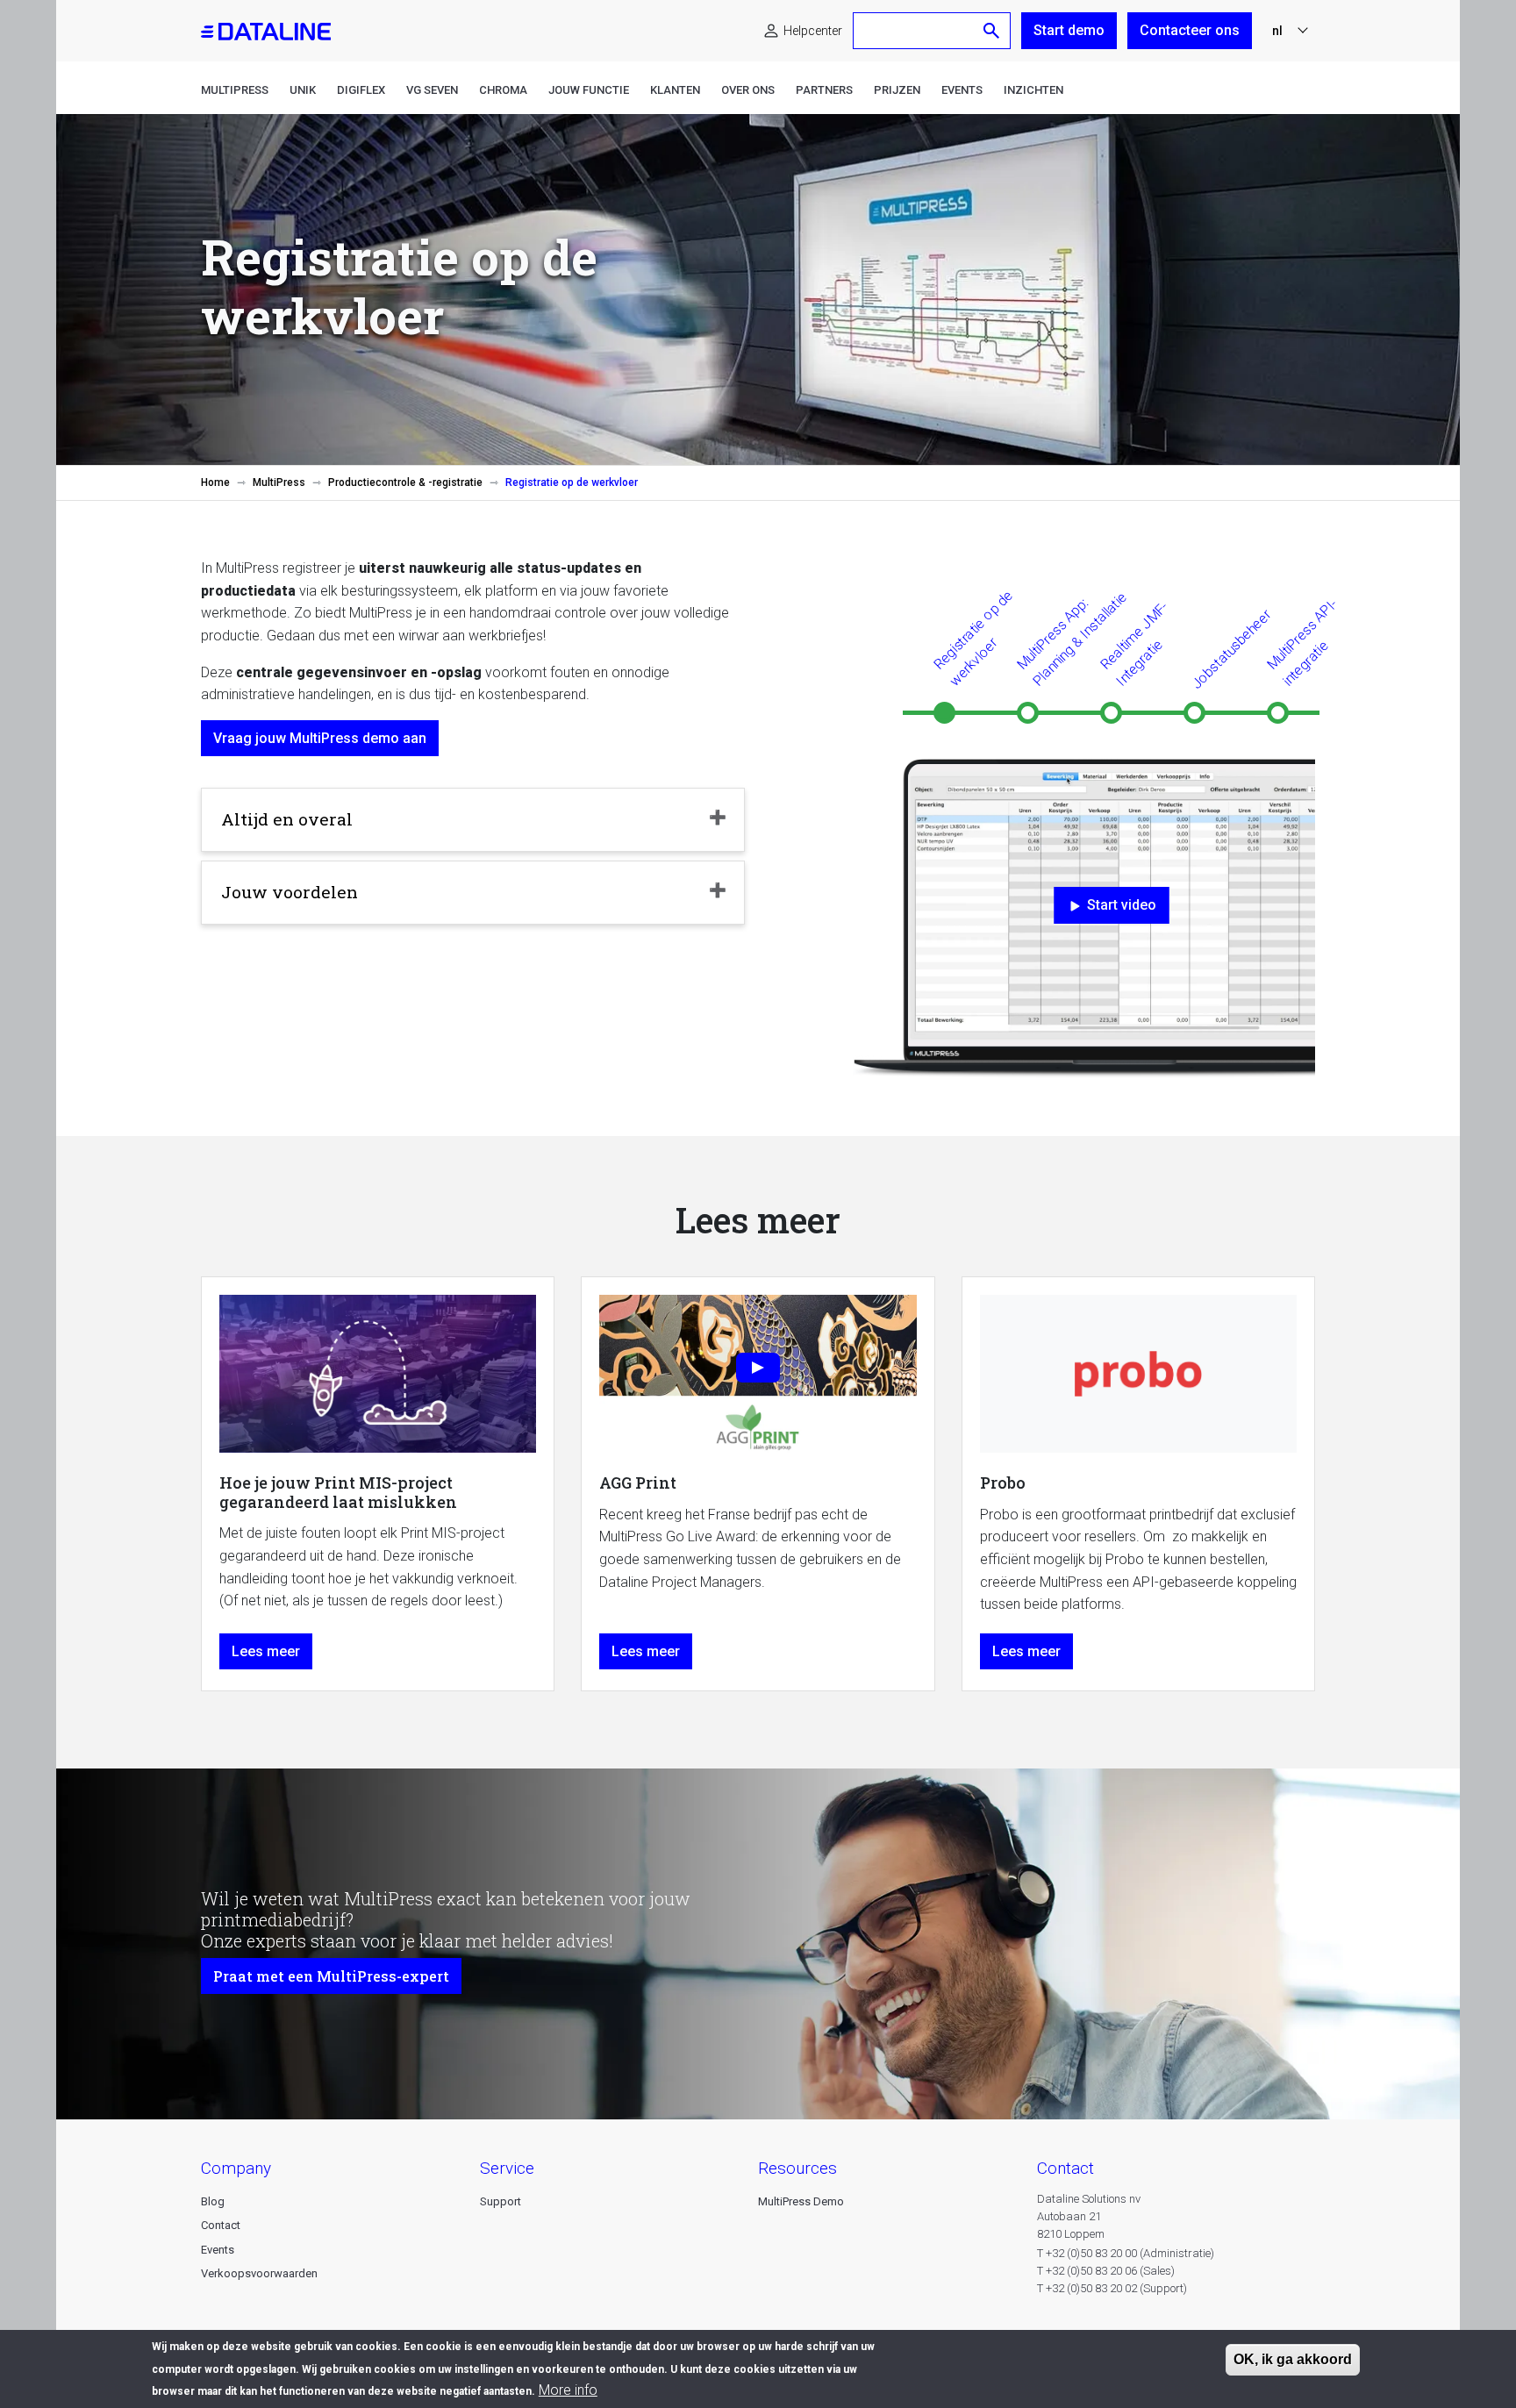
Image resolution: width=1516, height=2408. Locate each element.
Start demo (1069, 30)
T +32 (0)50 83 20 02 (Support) (1112, 2288)
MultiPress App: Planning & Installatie (1072, 639)
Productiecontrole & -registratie (405, 482)
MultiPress (235, 90)
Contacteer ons (1190, 30)
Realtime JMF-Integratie (1134, 643)
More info (568, 2390)
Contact (221, 2225)
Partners (824, 90)
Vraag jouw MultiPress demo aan (320, 738)
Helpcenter (813, 31)
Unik (303, 90)
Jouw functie (589, 90)
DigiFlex (361, 90)
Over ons (748, 90)
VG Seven (432, 90)
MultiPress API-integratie (1302, 642)
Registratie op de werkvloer (973, 638)
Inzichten (1033, 90)
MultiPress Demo (801, 2201)
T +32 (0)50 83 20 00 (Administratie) (1126, 2253)
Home (215, 482)
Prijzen (897, 90)
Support (501, 2201)
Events (962, 90)
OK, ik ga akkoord (1293, 2359)
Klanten (675, 90)
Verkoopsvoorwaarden (259, 2273)
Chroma (503, 90)
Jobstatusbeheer (1231, 649)
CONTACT (1065, 2168)
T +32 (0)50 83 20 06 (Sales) (1106, 2271)
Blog (213, 2201)
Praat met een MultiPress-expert (331, 1976)
